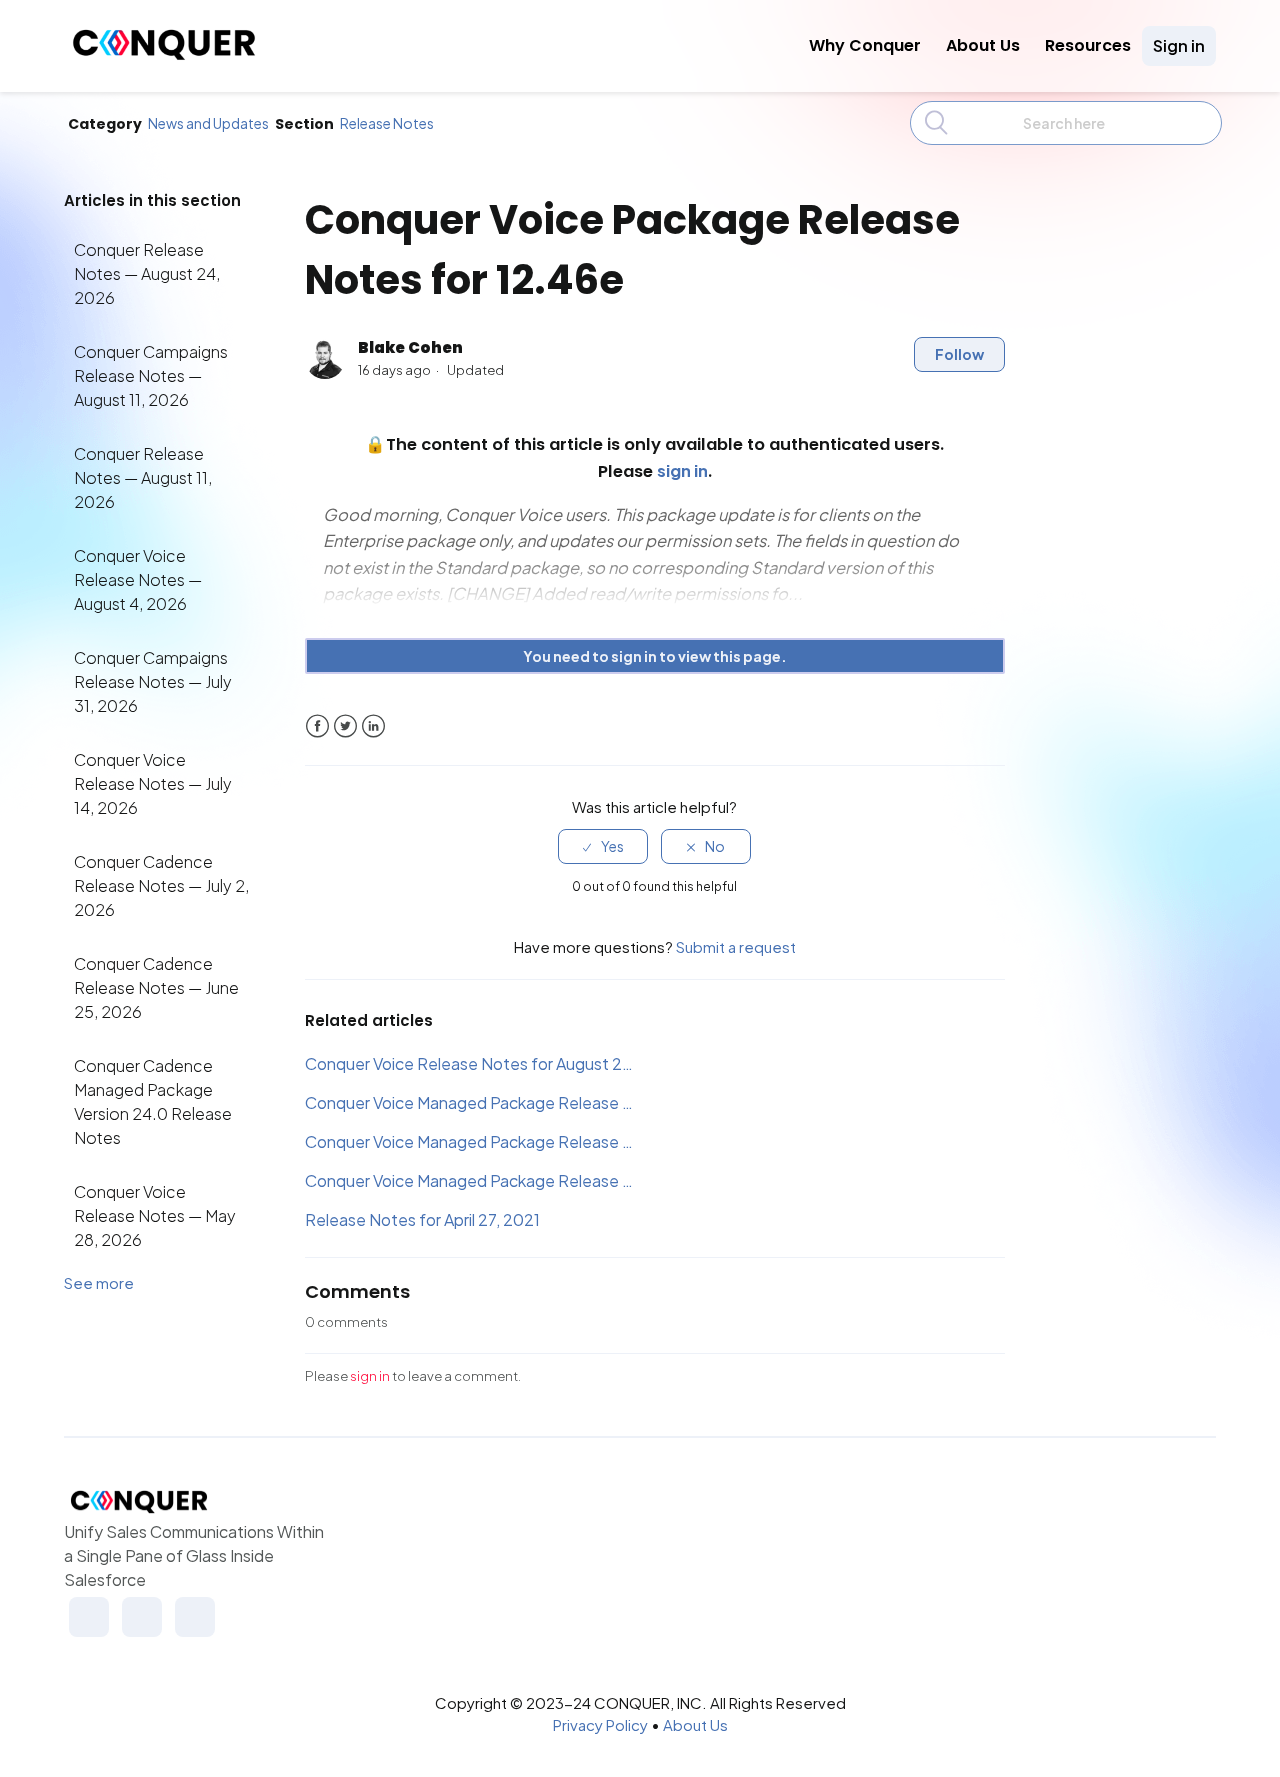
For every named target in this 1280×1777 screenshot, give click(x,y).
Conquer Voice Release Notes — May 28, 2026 (155, 1215)
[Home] (164, 54)
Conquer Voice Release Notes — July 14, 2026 (153, 783)
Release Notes (387, 123)
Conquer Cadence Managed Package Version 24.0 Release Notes (153, 1101)
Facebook (317, 726)
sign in (370, 1376)
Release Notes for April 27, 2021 (422, 1219)
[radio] (603, 846)
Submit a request (736, 946)
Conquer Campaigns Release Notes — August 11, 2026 (151, 375)
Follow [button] (959, 354)
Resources (1088, 45)
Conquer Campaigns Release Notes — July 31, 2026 (153, 681)
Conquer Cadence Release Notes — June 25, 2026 (156, 987)
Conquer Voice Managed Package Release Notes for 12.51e (473, 1141)
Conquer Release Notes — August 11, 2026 (143, 477)
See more (99, 1282)
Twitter (345, 726)
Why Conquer (865, 45)
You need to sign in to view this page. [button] (655, 656)
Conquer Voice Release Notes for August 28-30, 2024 (473, 1063)
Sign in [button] (1179, 45)
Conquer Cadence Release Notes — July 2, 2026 (161, 885)
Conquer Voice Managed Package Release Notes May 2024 (473, 1102)
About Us (983, 45)
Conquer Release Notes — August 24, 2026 (147, 273)
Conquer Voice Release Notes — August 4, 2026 (138, 579)
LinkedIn (373, 726)
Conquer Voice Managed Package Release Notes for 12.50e (473, 1180)
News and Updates (208, 123)
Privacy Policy (600, 1724)
